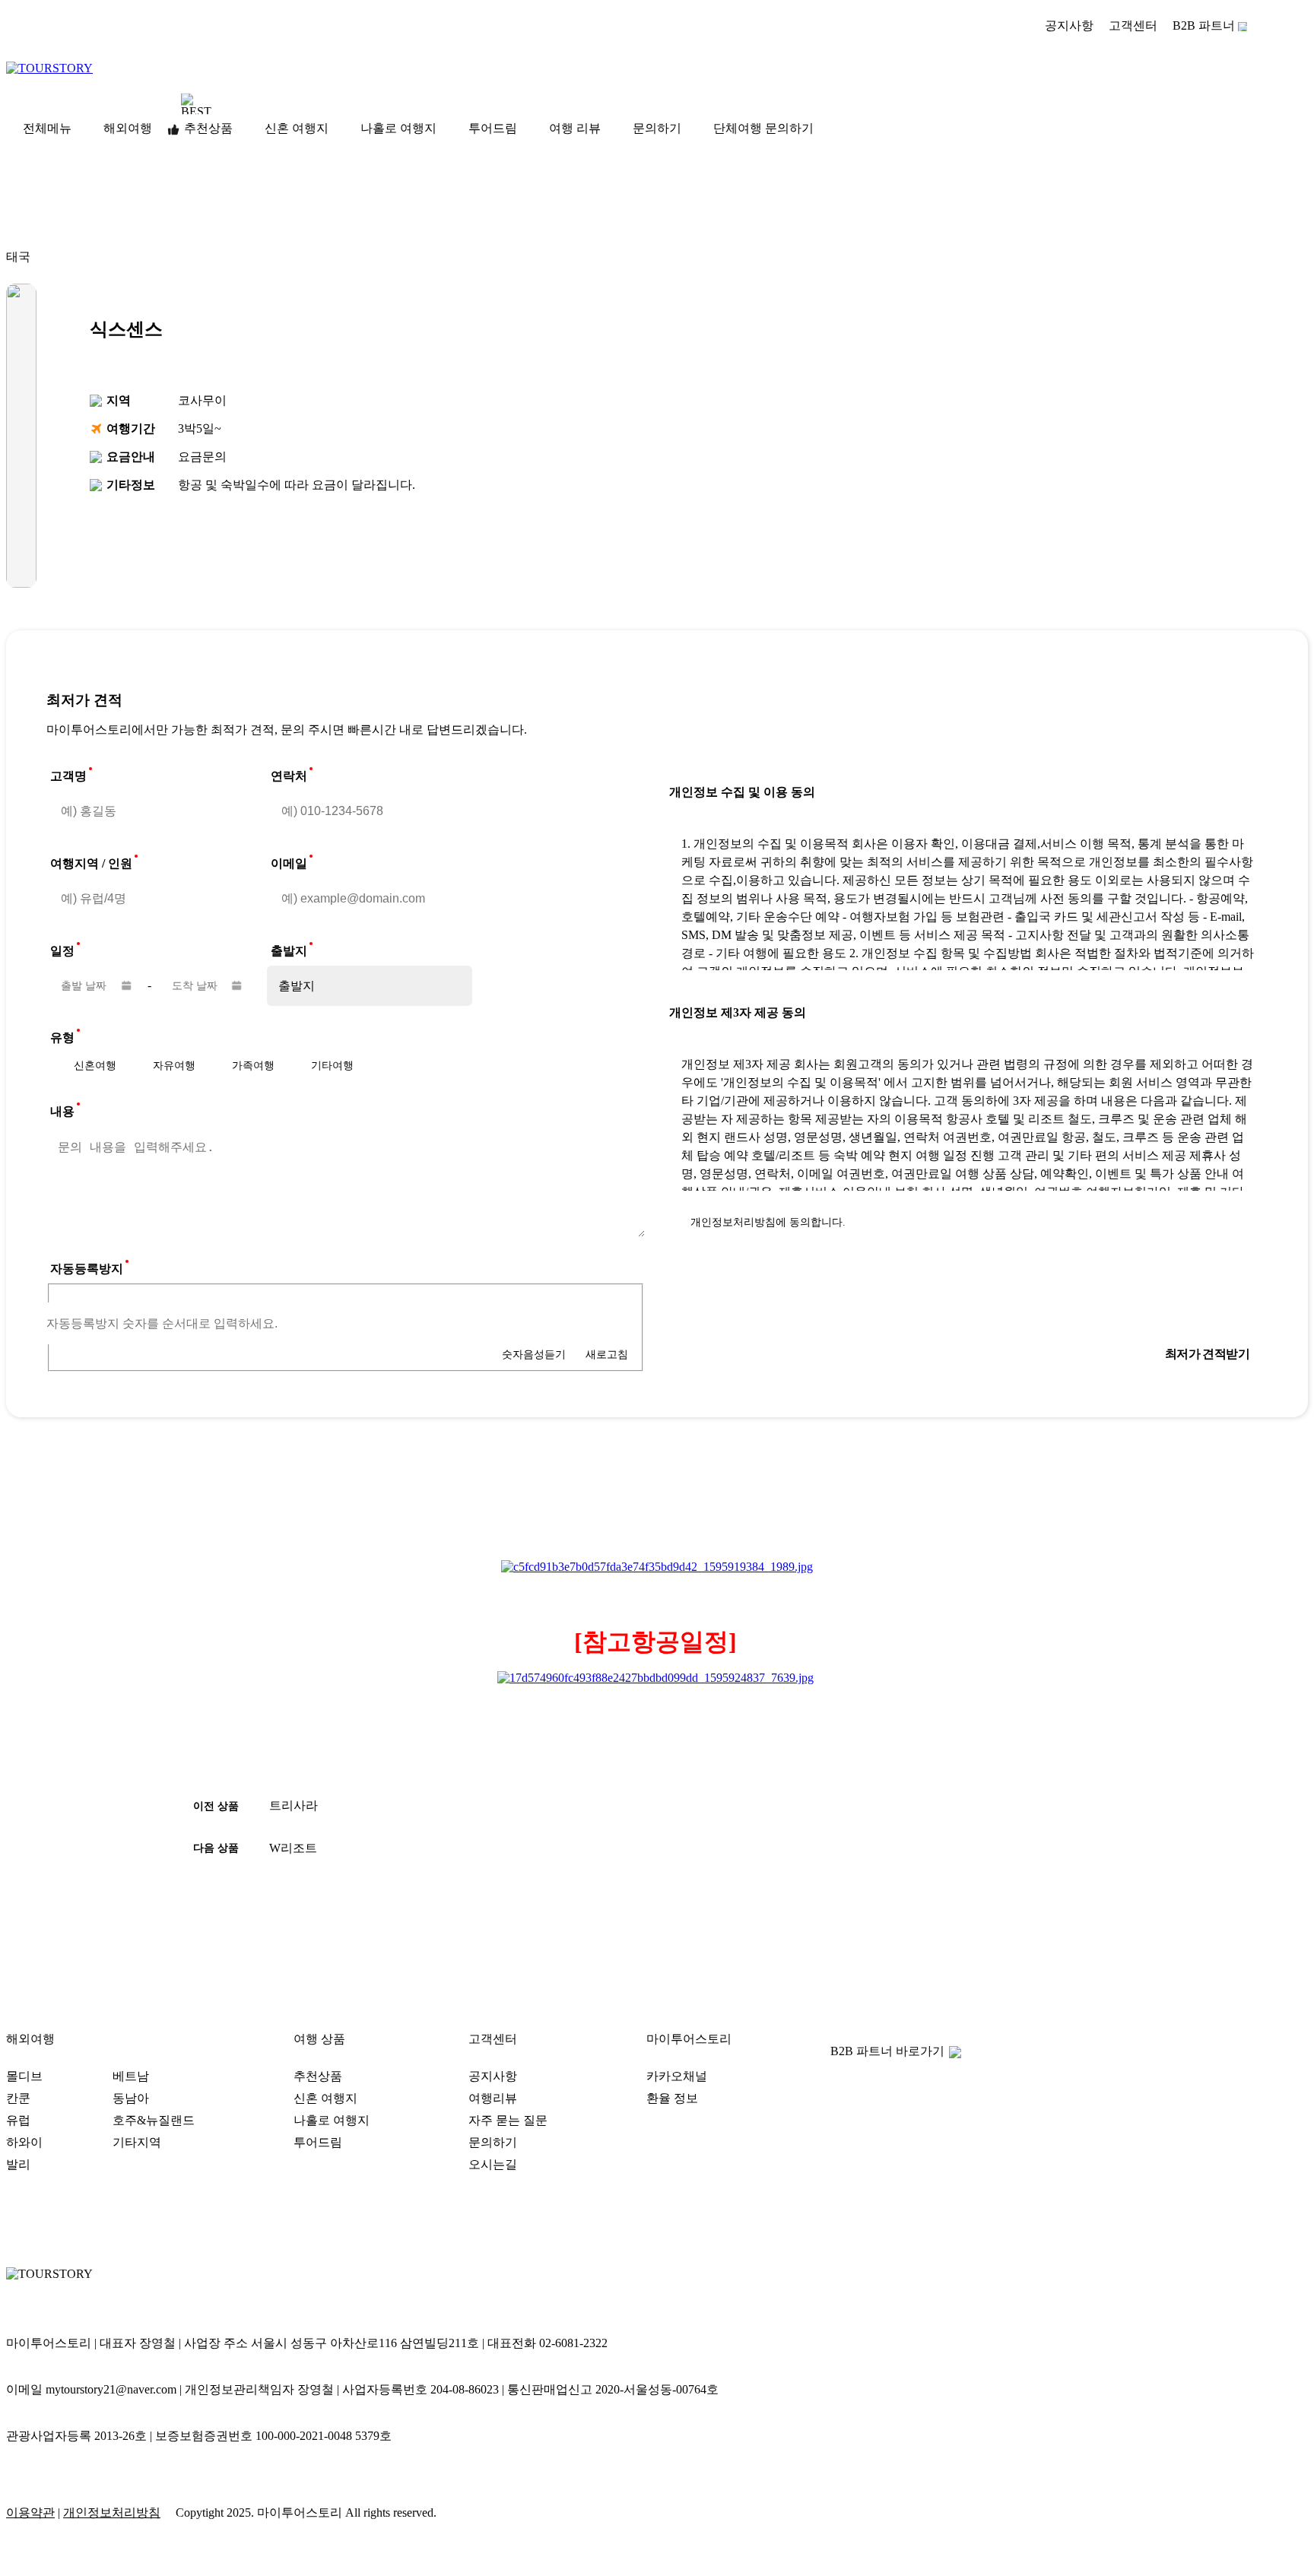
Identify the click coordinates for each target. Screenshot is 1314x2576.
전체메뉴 (47, 128)
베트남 (131, 2076)
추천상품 (208, 128)
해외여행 (128, 128)
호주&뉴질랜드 (154, 2120)
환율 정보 (672, 2098)
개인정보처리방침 (112, 2513)
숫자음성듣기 (534, 1354)
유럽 (18, 2120)
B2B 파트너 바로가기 (887, 2051)
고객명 (68, 776)
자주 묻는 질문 (508, 2120)
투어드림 (493, 128)
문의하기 (657, 128)
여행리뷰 (493, 2098)
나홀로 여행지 (398, 128)
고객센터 (1133, 25)
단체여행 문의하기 (763, 128)
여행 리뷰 (575, 128)
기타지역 (137, 2142)
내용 (62, 1111)
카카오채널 (677, 2076)
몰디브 (24, 2076)
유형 (62, 1037)
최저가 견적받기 (1207, 1354)
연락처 (289, 776)
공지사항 (1069, 25)
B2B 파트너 (1204, 25)
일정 (62, 951)
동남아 (131, 2098)
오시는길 (493, 2164)
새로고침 (607, 1354)
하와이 (24, 2142)
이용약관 (30, 2513)
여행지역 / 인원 (91, 863)
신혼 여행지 (297, 128)
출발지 (289, 951)
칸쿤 (18, 2098)
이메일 (289, 863)
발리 (18, 2164)
